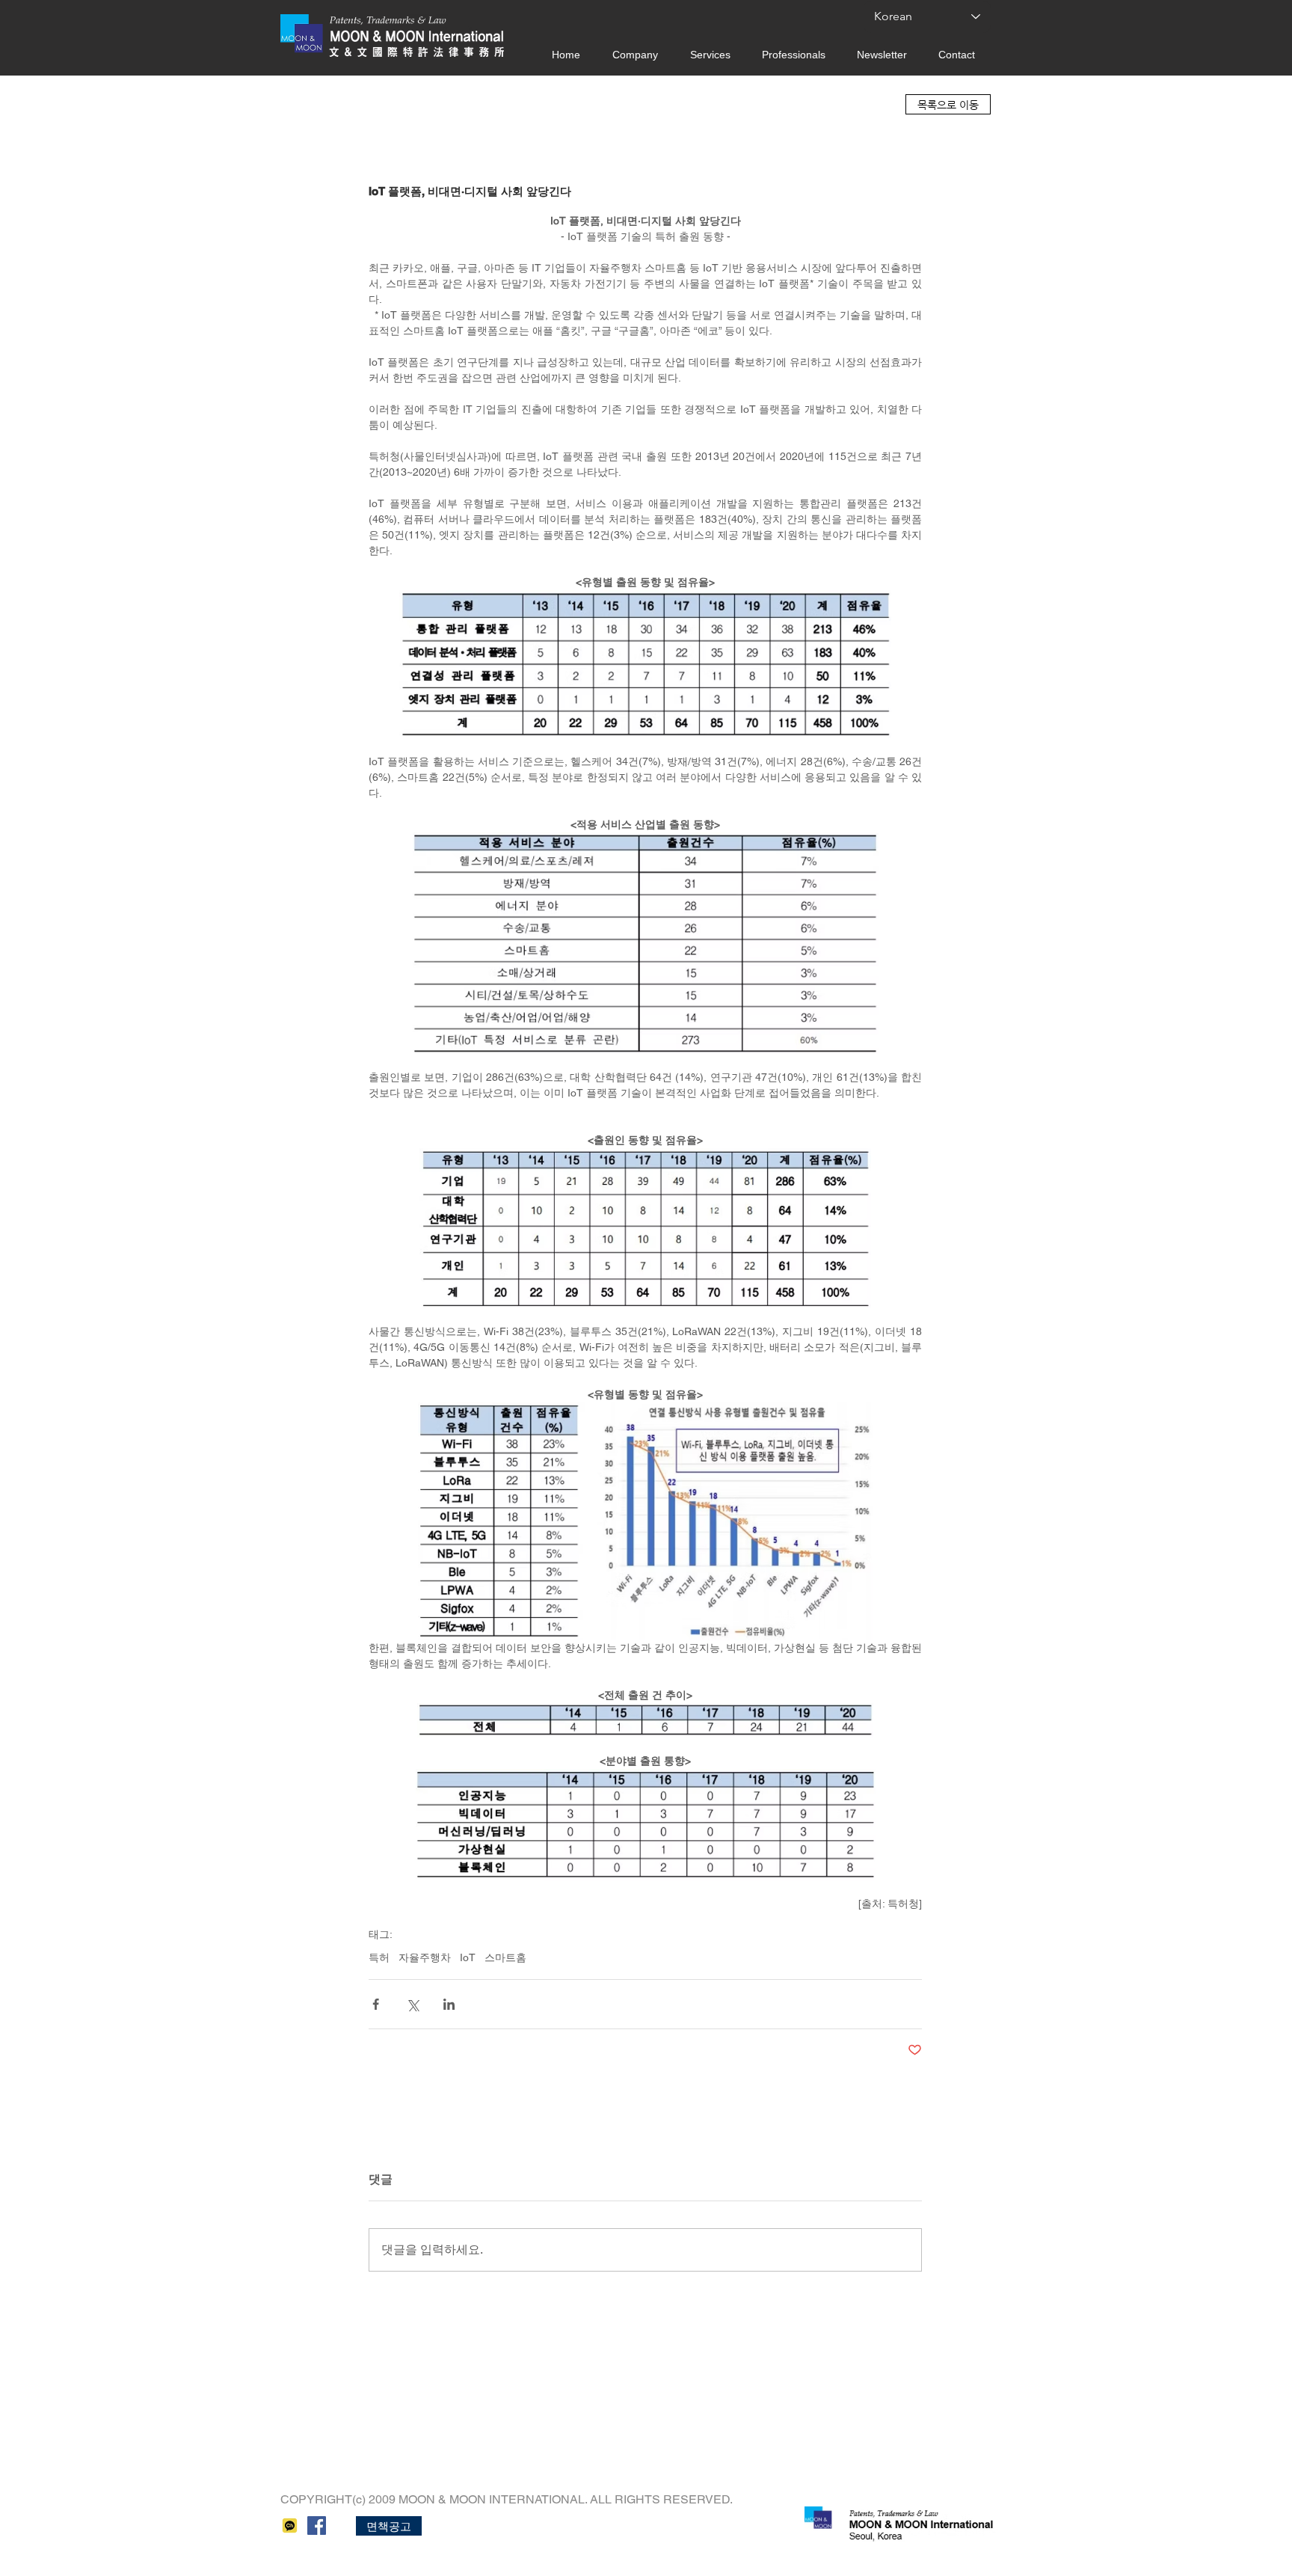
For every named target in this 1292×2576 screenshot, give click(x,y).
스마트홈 (505, 1957)
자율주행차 (425, 1957)
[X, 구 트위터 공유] (412, 2004)
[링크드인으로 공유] (449, 2004)
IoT (468, 1957)
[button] (389, 2526)
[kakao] (290, 2526)
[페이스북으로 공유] (376, 2004)
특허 (379, 1957)
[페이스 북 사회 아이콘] (317, 2526)
